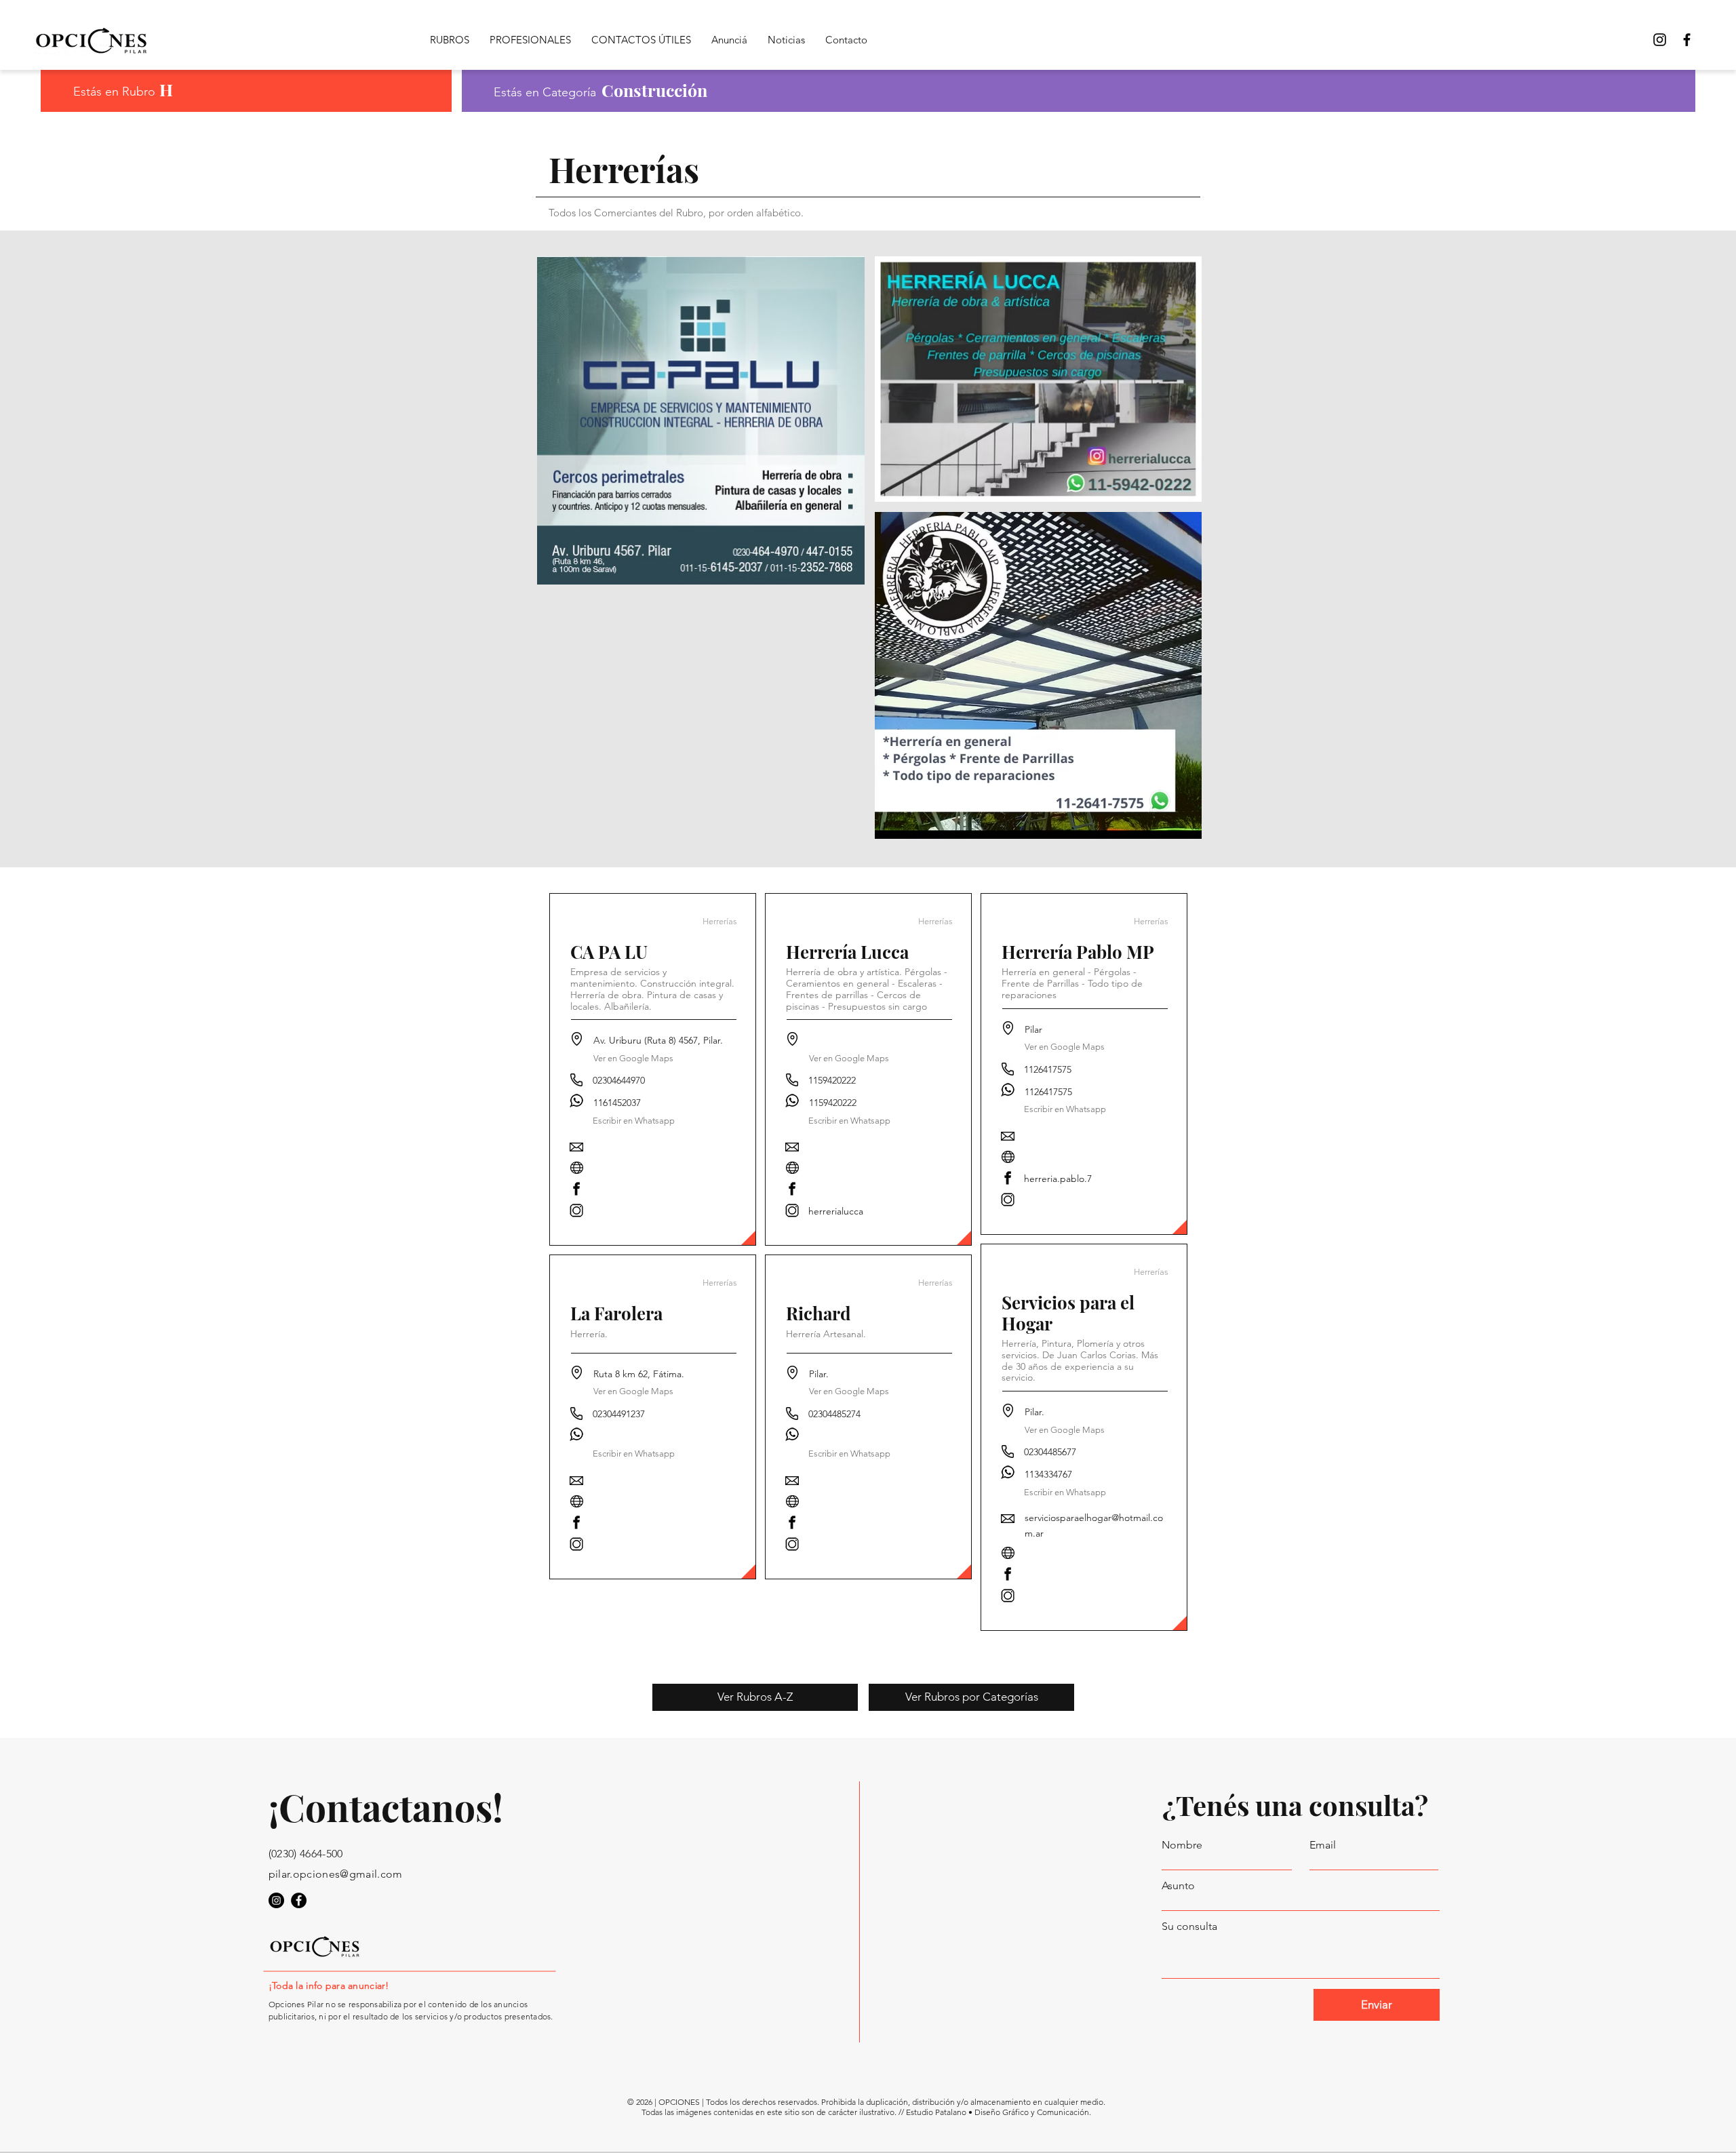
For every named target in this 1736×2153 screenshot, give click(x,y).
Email (1323, 1845)
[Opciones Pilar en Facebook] (1687, 40)
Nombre (1182, 1845)
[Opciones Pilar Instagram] (1660, 40)
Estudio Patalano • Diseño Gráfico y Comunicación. (999, 2112)
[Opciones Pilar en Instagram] (276, 1900)
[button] (634, 1454)
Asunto (1178, 1886)
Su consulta (1189, 1927)
